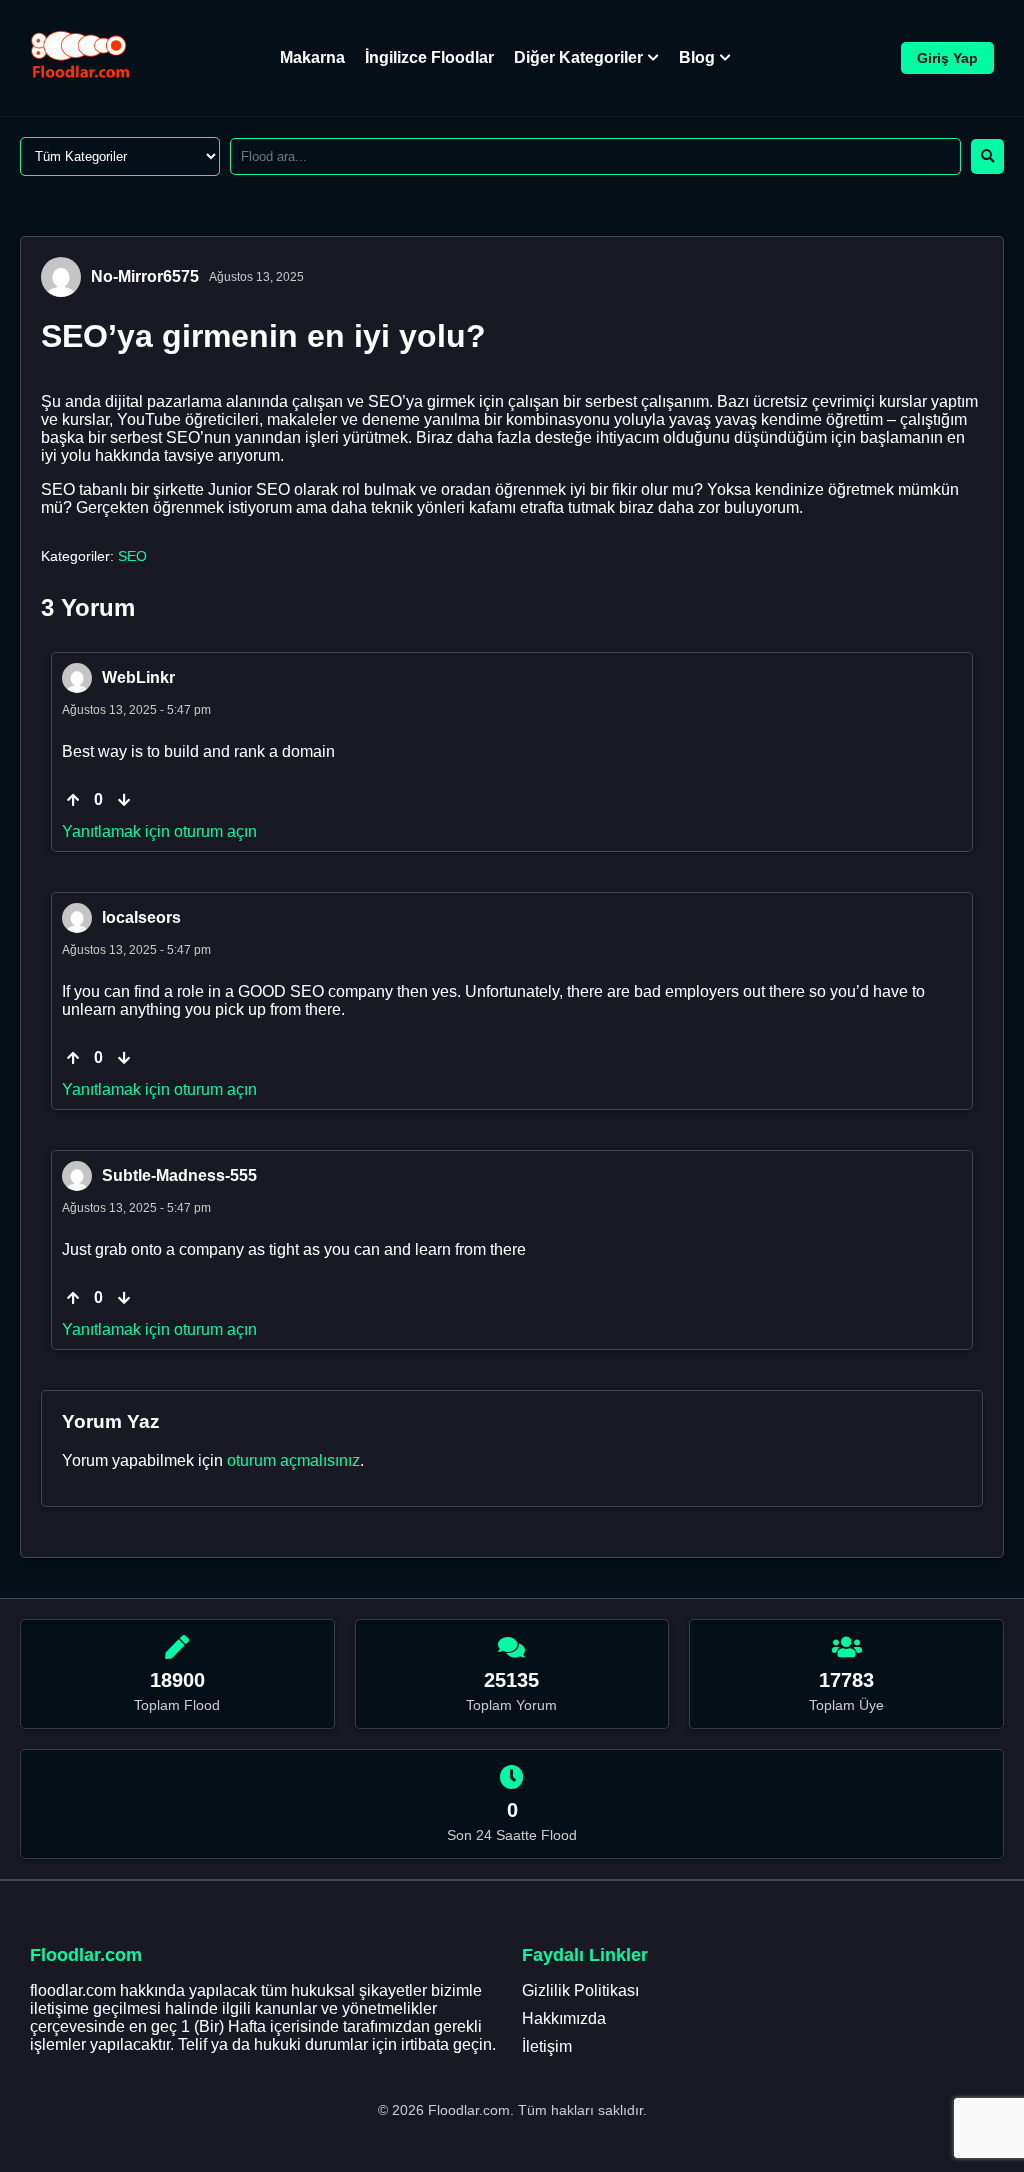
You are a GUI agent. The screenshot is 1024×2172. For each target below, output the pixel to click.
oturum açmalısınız (293, 1460)
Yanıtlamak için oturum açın (159, 831)
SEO (132, 556)
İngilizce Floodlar (429, 57)
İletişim (547, 2046)
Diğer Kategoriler (578, 57)
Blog (697, 57)
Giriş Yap (947, 58)
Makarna (312, 57)
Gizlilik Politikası (580, 1990)
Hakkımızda (564, 2018)
